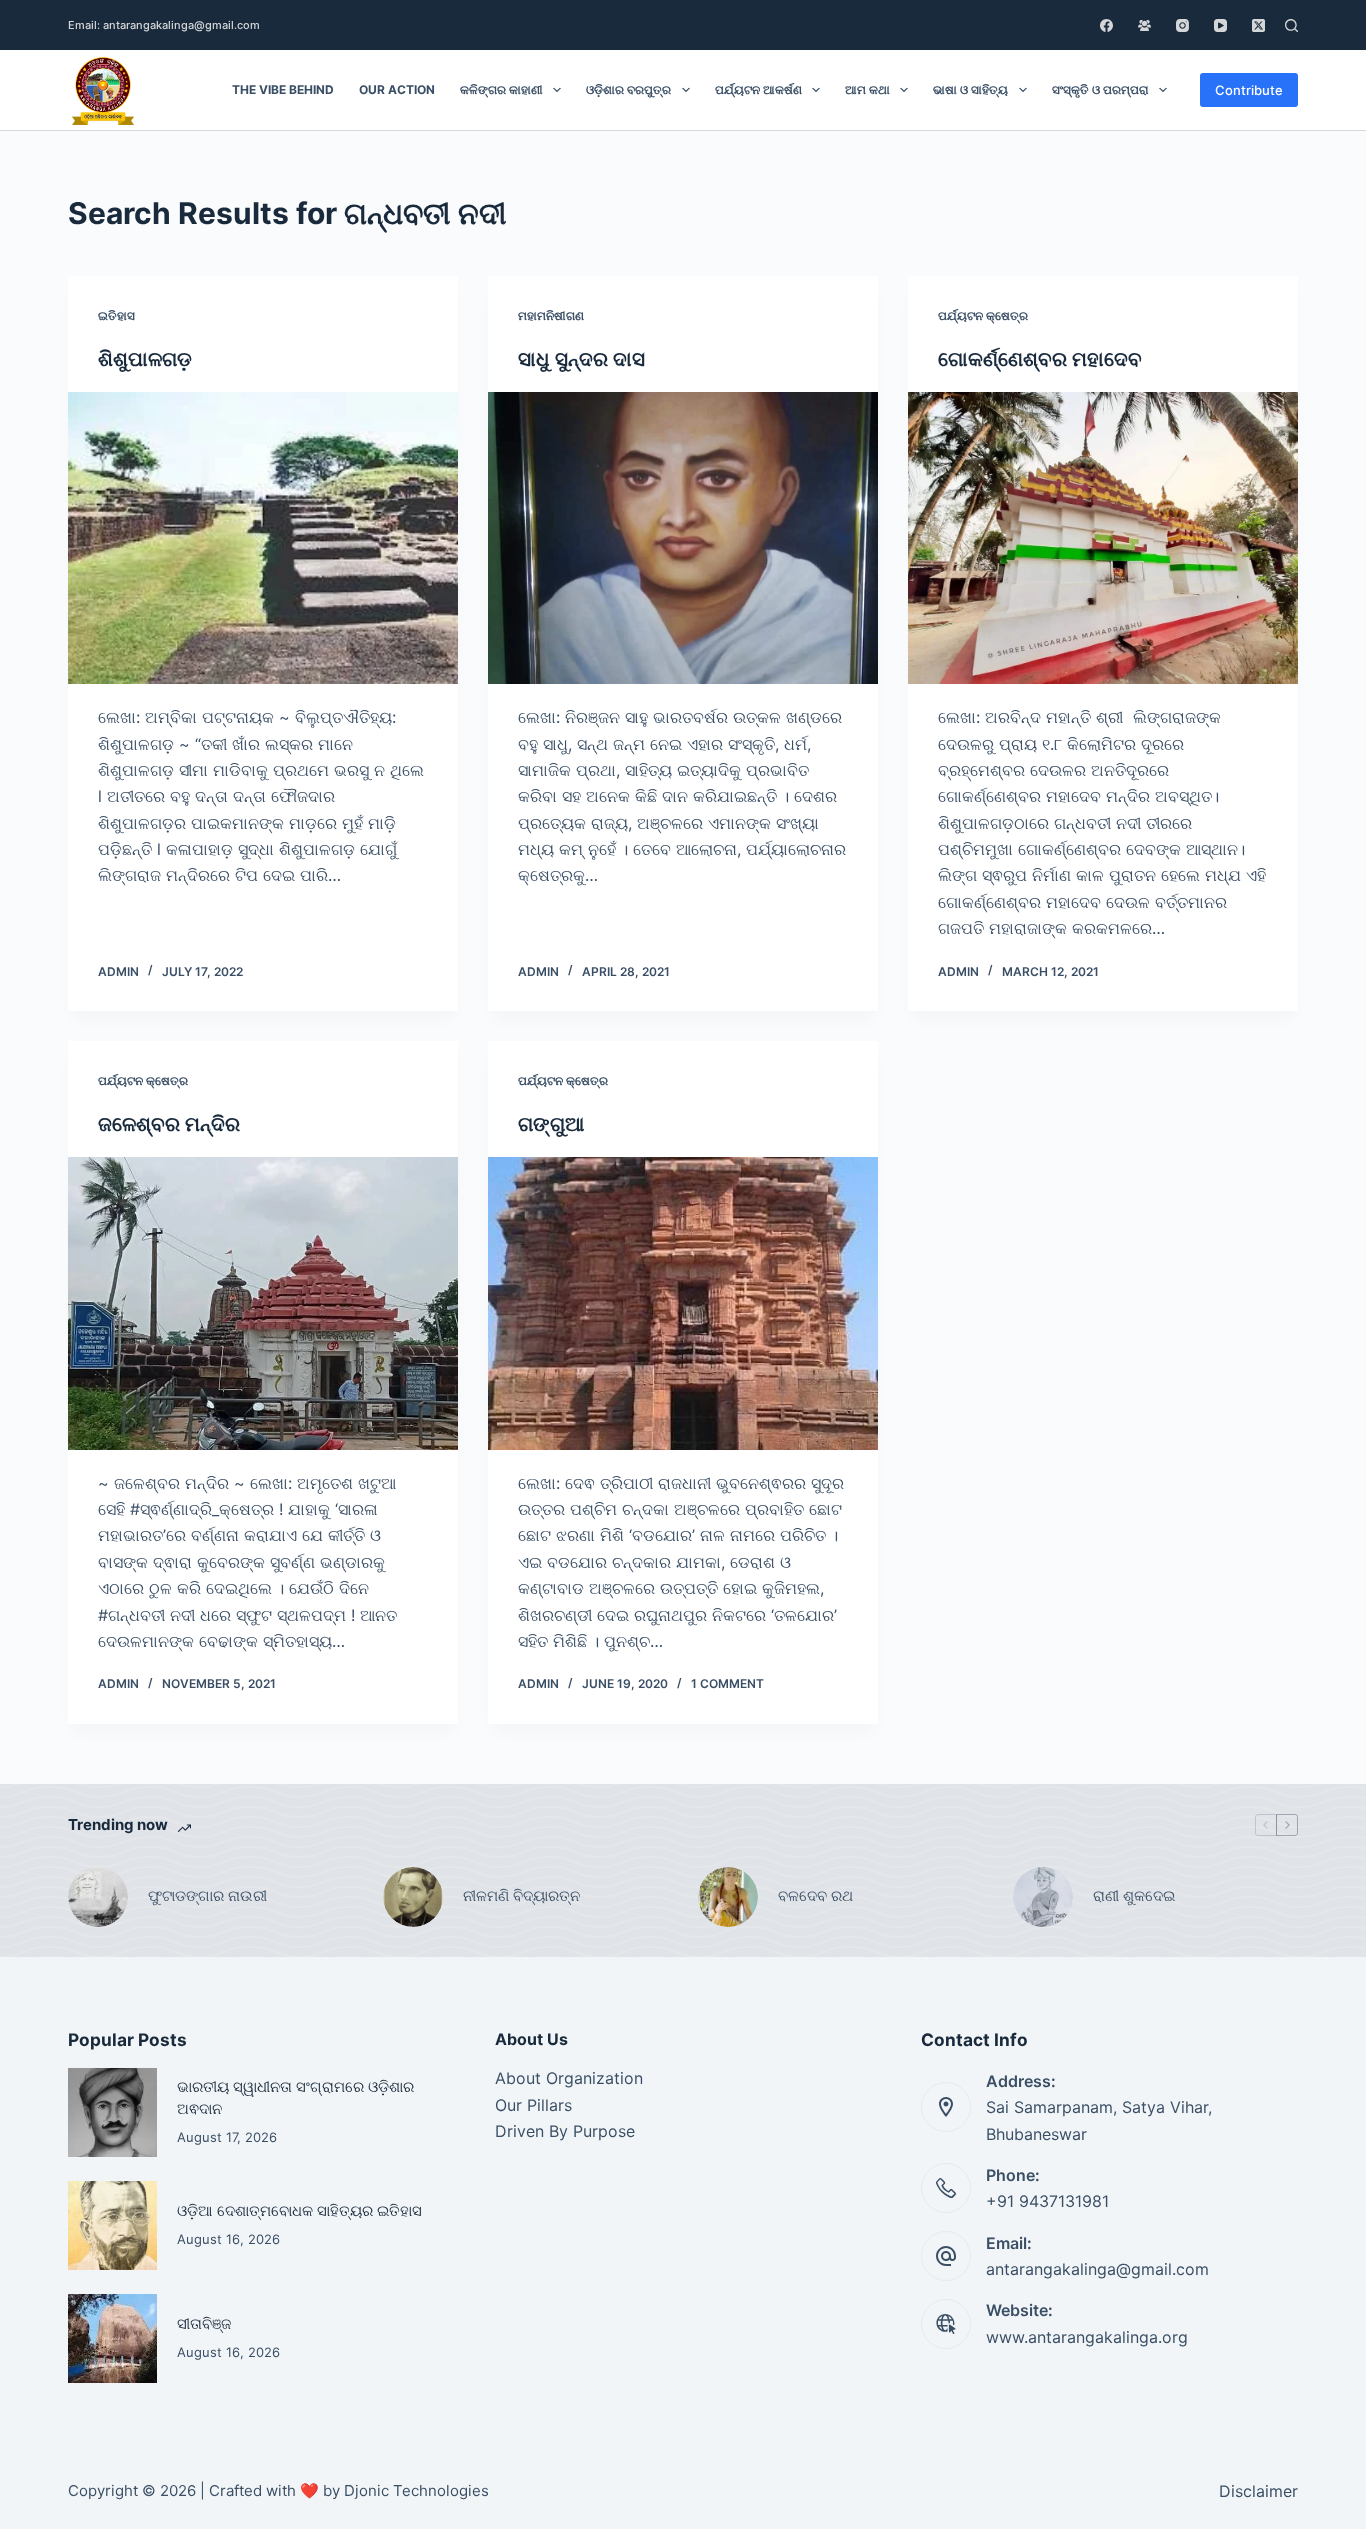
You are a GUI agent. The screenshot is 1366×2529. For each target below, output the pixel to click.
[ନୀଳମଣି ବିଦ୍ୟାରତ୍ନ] (413, 1897)
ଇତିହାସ (116, 315)
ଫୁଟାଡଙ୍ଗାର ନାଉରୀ (207, 1895)
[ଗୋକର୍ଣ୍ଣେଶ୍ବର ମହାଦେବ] (1103, 538)
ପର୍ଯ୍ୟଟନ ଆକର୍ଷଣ (758, 89)
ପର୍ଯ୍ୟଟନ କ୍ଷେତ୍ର (983, 315)
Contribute (1249, 90)
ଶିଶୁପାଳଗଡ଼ (145, 359)
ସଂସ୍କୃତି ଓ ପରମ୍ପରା (1100, 89)
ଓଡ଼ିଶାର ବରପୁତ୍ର (628, 89)
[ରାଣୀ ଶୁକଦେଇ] (1043, 1897)
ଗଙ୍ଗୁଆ (553, 1124)
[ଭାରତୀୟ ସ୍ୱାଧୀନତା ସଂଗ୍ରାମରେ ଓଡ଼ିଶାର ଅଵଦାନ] (112, 2112)
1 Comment (727, 1683)
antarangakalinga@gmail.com (1097, 2269)
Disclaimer (1258, 2491)
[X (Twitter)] (1258, 25)
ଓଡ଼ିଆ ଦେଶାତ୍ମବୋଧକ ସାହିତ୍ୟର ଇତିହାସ (299, 2211)
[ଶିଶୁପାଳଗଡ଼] (263, 538)
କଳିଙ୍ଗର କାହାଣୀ (501, 89)
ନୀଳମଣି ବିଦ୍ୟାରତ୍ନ (521, 1895)
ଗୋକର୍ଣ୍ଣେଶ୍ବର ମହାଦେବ (1040, 359)
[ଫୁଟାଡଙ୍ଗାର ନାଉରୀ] (98, 1897)
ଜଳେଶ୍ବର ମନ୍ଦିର (169, 1124)
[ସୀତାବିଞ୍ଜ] (112, 2338)
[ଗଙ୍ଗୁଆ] (683, 1303)
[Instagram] (1182, 25)
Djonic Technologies (416, 2490)
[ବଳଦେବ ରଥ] (728, 1897)
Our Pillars (533, 2105)
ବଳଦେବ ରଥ (815, 1895)
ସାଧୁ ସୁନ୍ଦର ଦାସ (581, 359)
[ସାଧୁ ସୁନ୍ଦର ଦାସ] (683, 538)
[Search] (1291, 25)
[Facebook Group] (1144, 25)
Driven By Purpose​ (565, 2131)
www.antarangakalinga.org (1087, 2337)
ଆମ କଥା (867, 89)
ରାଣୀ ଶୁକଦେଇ (1136, 1895)
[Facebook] (1106, 25)
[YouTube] (1220, 25)
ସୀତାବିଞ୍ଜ (204, 2324)
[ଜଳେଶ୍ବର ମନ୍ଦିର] (263, 1303)
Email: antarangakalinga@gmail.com (164, 25)
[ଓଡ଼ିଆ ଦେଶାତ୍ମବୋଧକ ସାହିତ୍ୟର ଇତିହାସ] (112, 2225)
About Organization (569, 2078)
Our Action (397, 89)
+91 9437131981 (1047, 2201)
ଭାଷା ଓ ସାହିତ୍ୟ (970, 89)
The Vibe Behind (283, 89)
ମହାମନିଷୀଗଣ (551, 315)
